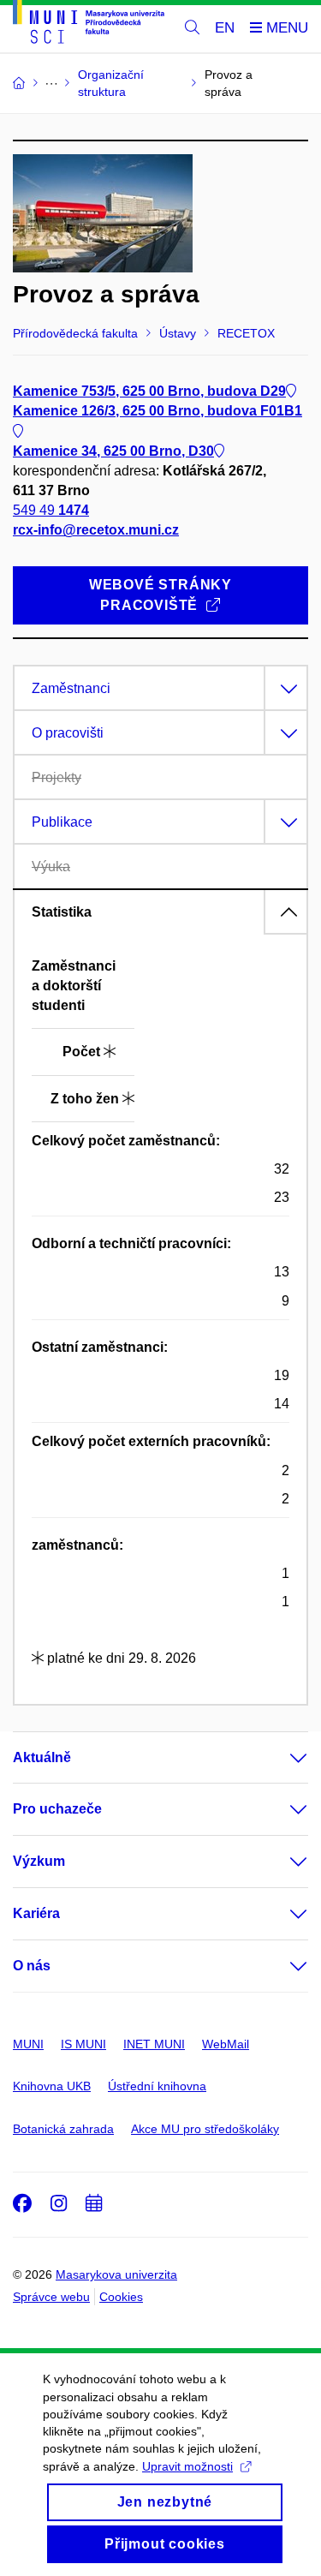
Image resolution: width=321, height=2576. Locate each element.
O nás (32, 1966)
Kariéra (36, 1913)
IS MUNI (83, 2044)
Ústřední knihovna (157, 2086)
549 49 (51, 510)
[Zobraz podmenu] (282, 1758)
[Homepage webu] (89, 25)
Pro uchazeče (57, 1809)
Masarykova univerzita (116, 2274)
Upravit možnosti (187, 2466)
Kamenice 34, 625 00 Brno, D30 (113, 451)
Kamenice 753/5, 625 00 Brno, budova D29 (149, 391)
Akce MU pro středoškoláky (205, 2129)
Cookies (121, 2297)
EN (225, 28)
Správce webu (51, 2297)
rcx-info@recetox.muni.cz (96, 530)
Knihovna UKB (52, 2086)
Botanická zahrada (63, 2129)
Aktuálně (42, 1757)
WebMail (226, 2044)
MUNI (28, 2044)
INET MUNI (154, 2044)
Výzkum (39, 1861)
